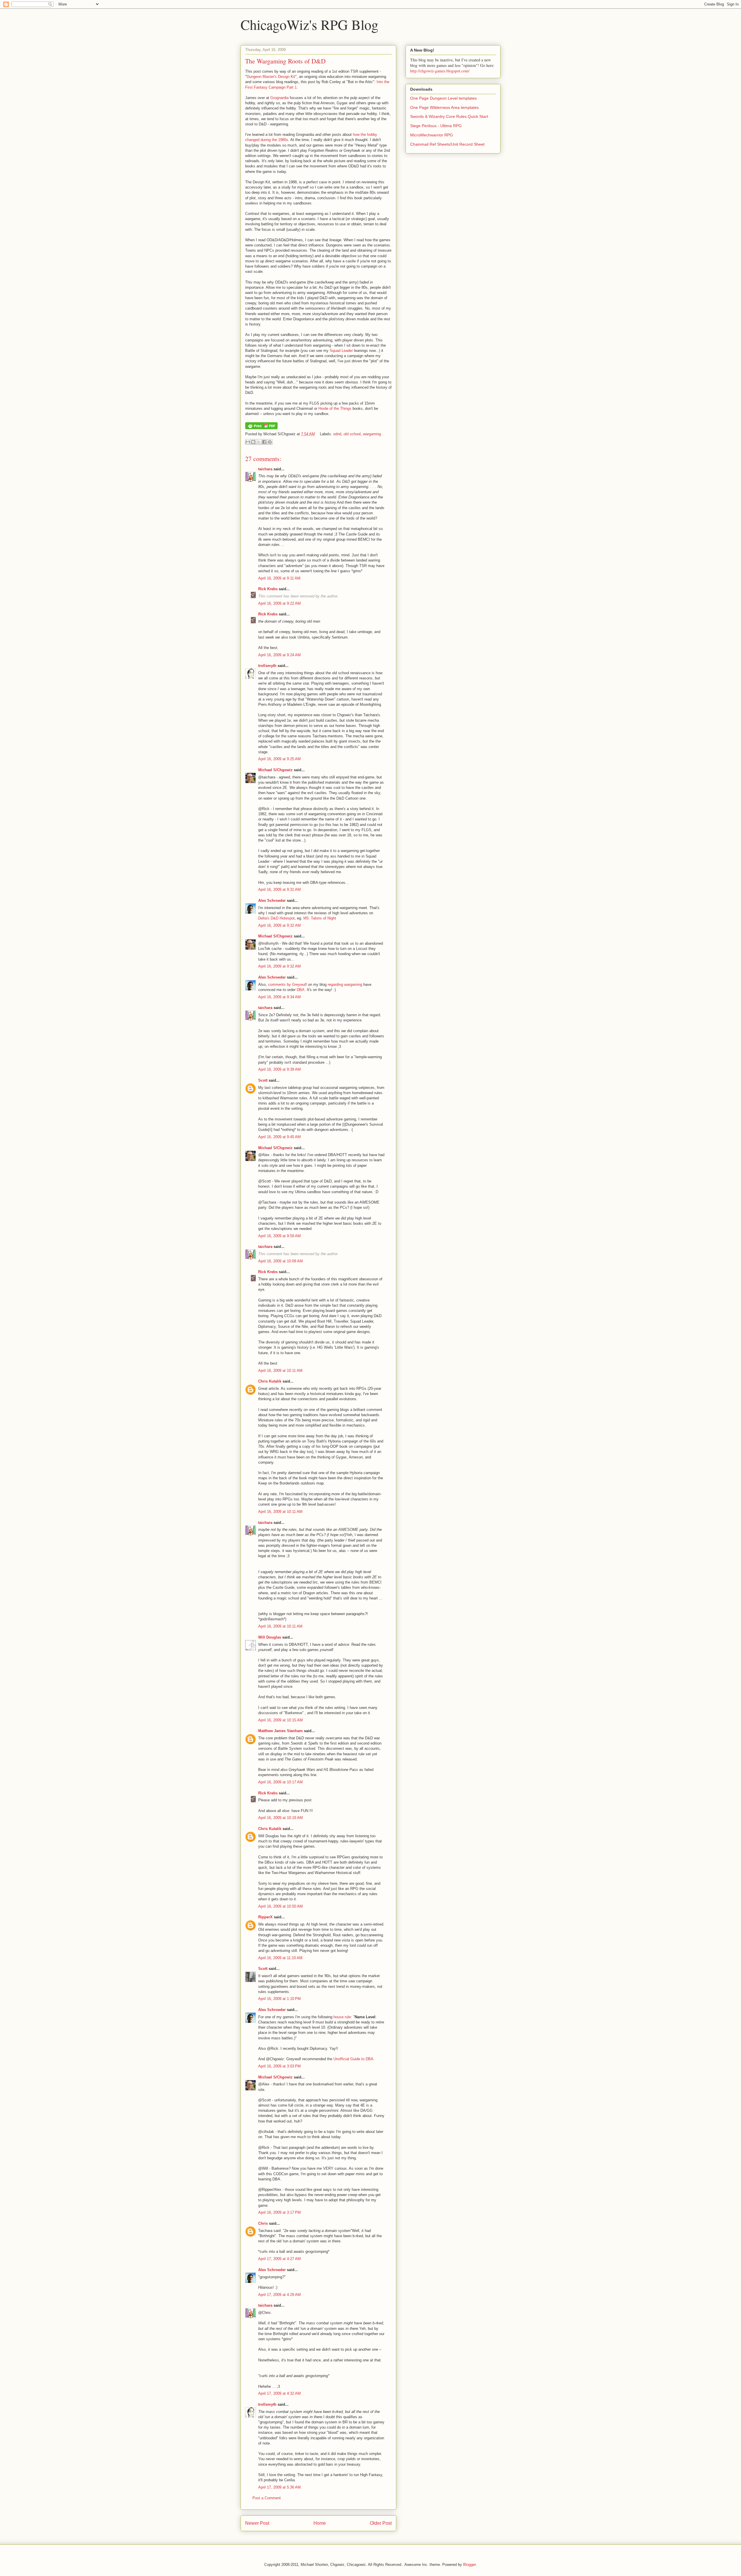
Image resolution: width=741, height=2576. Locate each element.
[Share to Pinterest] (270, 442)
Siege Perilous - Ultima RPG (436, 126)
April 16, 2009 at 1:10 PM (279, 1999)
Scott (263, 1080)
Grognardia (279, 98)
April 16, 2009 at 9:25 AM (279, 759)
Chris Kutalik (270, 1381)
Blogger (469, 2565)
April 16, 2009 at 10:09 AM (280, 1261)
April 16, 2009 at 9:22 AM (279, 603)
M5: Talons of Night (320, 918)
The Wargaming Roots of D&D (285, 61)
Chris (263, 2223)
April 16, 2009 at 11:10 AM (280, 1958)
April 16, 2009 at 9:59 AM (279, 1236)
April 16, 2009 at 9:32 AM (279, 925)
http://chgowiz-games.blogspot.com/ (440, 71)
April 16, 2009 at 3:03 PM (279, 2066)
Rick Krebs (268, 589)
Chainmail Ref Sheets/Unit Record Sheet (447, 144)
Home (320, 2523)
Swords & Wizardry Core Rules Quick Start (449, 116)
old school (352, 434)
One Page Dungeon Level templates (443, 98)
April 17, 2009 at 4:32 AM (279, 2393)
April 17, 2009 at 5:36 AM (279, 2487)
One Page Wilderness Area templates (444, 107)
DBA (301, 990)
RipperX (265, 1917)
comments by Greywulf (287, 984)
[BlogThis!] (253, 442)
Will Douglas (270, 1637)
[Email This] (248, 442)
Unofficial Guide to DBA (353, 2059)
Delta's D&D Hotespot (276, 918)
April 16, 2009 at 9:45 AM (279, 1137)
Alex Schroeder (272, 901)
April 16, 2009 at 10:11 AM (280, 1371)
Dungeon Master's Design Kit (271, 77)
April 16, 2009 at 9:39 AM (279, 1069)
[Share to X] (259, 442)
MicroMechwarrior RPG (432, 135)
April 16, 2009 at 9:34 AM (279, 997)
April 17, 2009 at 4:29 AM (279, 2295)
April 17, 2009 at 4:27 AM (279, 2259)
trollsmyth (267, 666)
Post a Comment (267, 2498)
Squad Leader (341, 351)
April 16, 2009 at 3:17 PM (279, 2212)
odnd (337, 434)
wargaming (372, 434)
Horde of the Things (335, 408)
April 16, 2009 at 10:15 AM (280, 1720)
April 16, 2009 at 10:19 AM (280, 1818)
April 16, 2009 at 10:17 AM (280, 1782)
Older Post (381, 2523)
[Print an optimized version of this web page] (261, 428)
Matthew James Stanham (280, 1731)
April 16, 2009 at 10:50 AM (280, 1906)
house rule (342, 2017)
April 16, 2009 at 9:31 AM (279, 890)
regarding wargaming (345, 984)
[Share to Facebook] (264, 442)
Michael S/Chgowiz (275, 770)
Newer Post (257, 2523)
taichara (265, 469)
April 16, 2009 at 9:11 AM (279, 578)
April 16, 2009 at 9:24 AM (279, 655)
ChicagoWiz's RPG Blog (309, 24)
